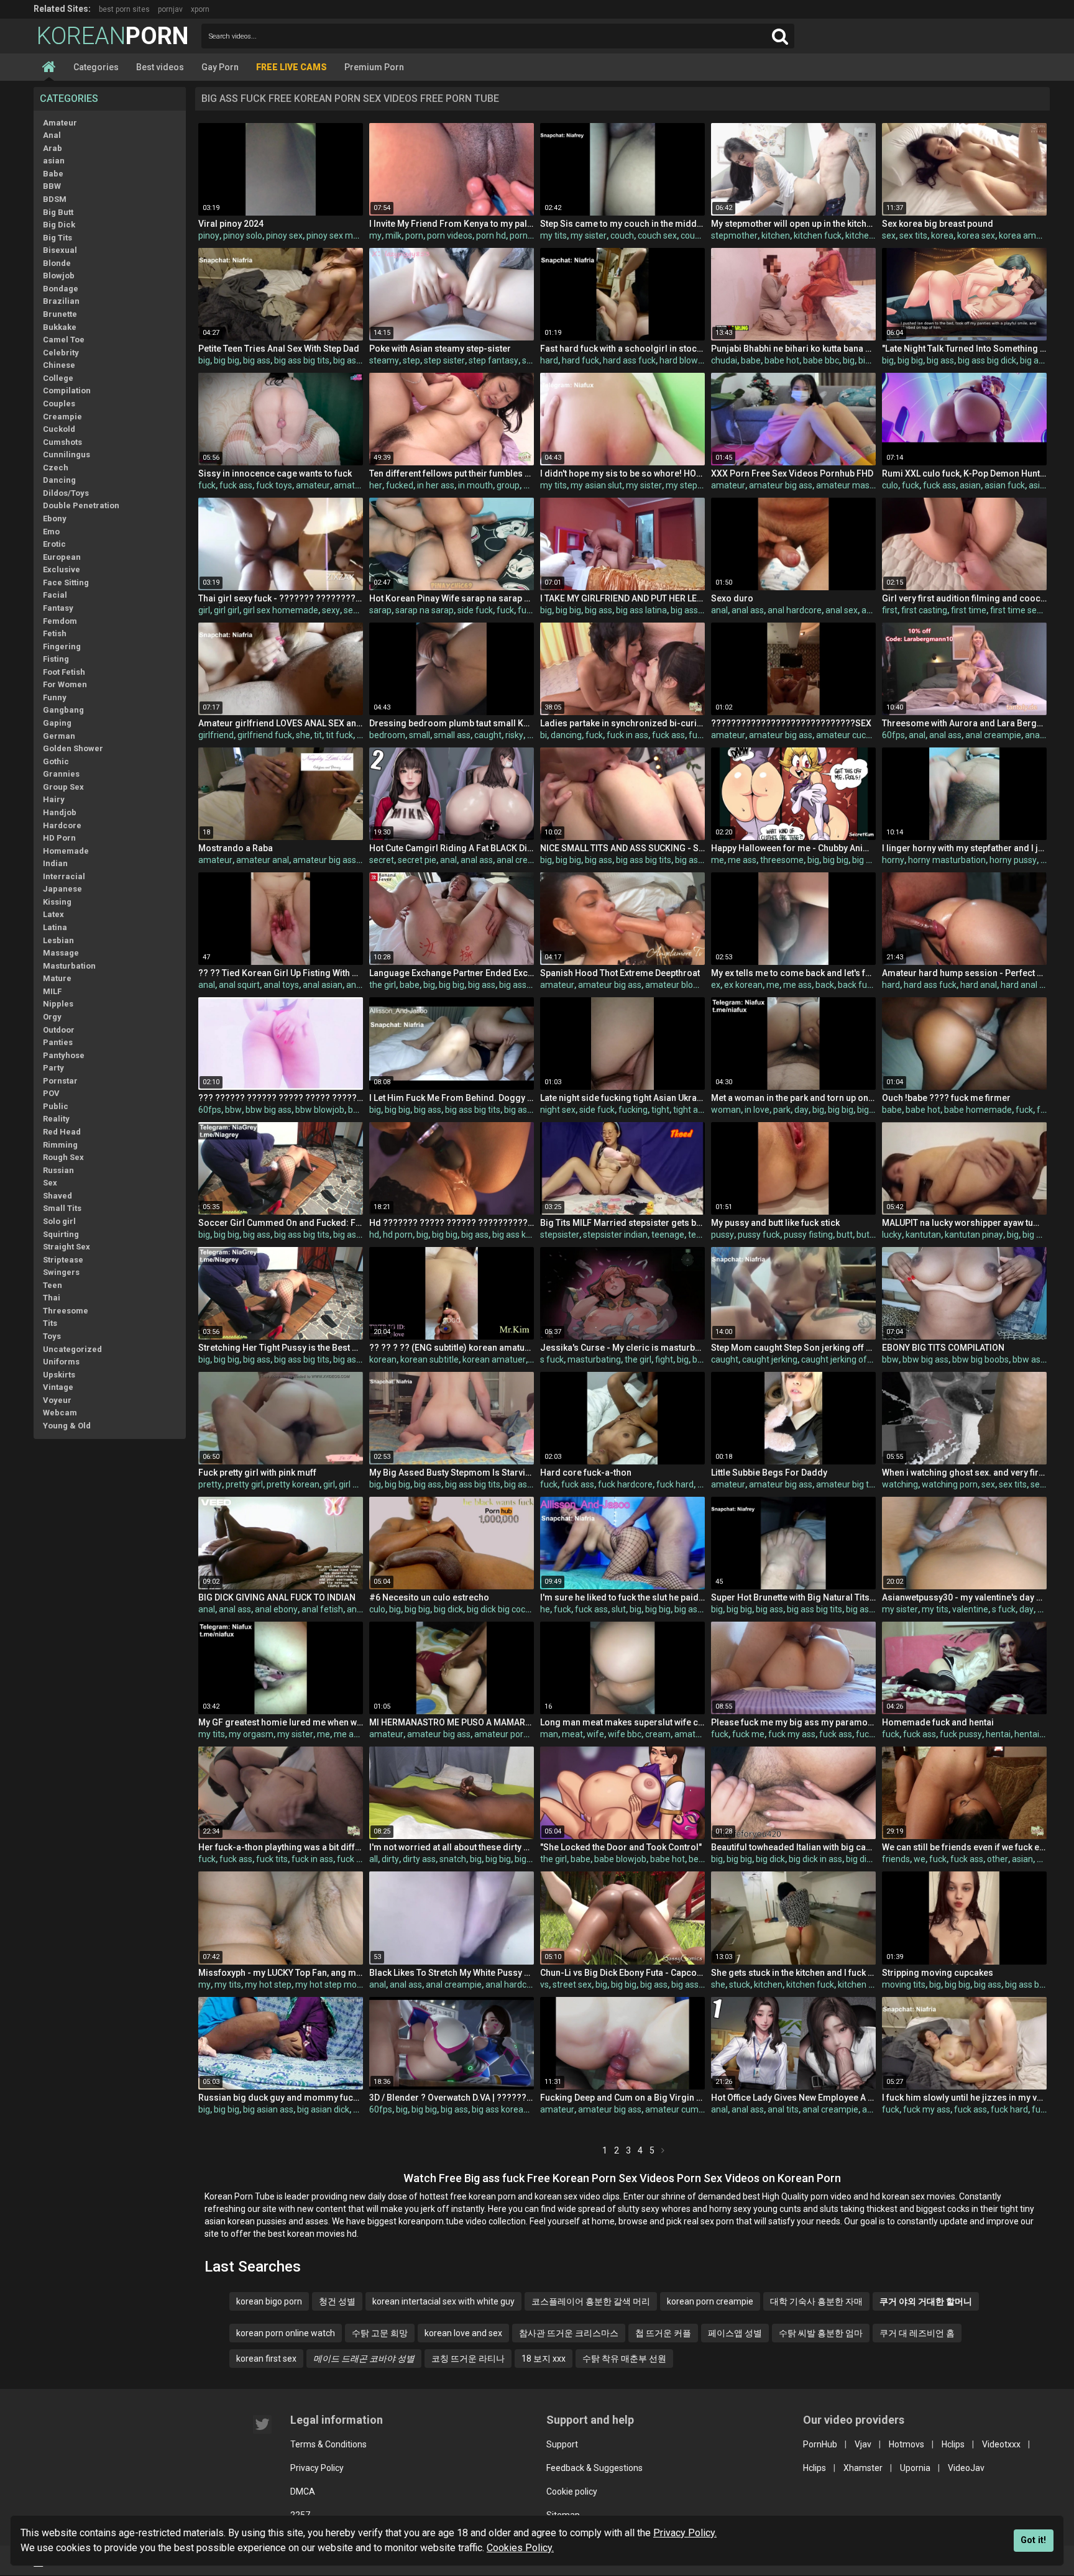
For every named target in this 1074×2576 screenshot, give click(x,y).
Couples (59, 404)
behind (702, 1859)
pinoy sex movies (340, 235)
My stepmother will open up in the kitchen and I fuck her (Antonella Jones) (793, 224)
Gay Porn (220, 67)
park (782, 1110)
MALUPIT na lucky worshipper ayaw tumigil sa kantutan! (964, 1223)
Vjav (863, 2444)
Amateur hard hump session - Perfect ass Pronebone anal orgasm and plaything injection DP (964, 973)
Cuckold (59, 429)
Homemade (66, 851)
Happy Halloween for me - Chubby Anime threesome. (793, 848)
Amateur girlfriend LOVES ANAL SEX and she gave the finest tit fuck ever (281, 723)
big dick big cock (498, 1609)
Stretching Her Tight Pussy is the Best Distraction (281, 1348)
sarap (380, 610)
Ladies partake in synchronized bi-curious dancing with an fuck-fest (622, 723)
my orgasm (251, 1734)
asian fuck (1005, 485)
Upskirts (59, 1375)
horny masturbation (947, 860)
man (549, 1734)
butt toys (874, 1235)
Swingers (61, 1272)
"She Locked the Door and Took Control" (621, 1847)
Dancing (59, 480)
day (801, 1110)
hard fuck (581, 360)
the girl (383, 985)
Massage (61, 953)
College (58, 378)
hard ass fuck (629, 360)
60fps (893, 735)
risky (514, 735)
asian (54, 161)
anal (719, 610)
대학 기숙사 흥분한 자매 (816, 2301)
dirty (390, 1859)
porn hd (491, 235)
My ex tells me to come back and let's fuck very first (793, 973)
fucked (400, 485)
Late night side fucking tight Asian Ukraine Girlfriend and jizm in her (622, 1098)
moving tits (904, 1985)
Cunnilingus (67, 454)
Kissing (57, 902)
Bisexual (60, 250)
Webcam (60, 1413)
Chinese (59, 365)
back (825, 985)
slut (619, 1609)
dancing (566, 735)
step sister (444, 360)
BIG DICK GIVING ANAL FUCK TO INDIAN (277, 1597)
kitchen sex (867, 235)
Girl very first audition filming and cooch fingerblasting (964, 598)
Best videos (160, 67)
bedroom (387, 735)
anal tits (783, 2109)
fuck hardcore (625, 1484)
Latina (55, 927)
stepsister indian (615, 1235)
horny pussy (1013, 860)
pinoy (209, 235)
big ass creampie (532, 985)
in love (757, 1110)
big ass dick (697, 860)
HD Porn (59, 838)
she (303, 735)
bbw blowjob (320, 1110)
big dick (448, 1609)
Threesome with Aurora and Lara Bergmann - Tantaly (964, 723)
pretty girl (244, 1484)
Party (53, 1068)
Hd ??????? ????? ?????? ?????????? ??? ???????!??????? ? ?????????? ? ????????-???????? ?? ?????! (452, 1223)
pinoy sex (284, 235)
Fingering (62, 646)
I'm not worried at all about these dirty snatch (452, 1847)
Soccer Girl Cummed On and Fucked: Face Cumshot (281, 1223)
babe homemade (978, 1110)
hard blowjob (685, 360)
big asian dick (323, 2109)
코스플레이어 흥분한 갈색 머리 (591, 2301)
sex (889, 235)
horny (893, 860)
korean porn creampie (710, 2301)
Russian (58, 1170)
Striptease (63, 1260)
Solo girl (59, 1221)
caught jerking (770, 1359)
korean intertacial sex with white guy (443, 2301)
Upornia (915, 2468)
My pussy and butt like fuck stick (775, 1223)
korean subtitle (429, 1359)
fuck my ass (792, 1734)
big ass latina (641, 610)
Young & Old (67, 1426)
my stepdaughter (700, 485)
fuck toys (274, 485)
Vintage (58, 1387)
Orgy (52, 1017)
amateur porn (501, 1734)
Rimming (60, 1145)
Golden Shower (73, 748)
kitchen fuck (818, 235)
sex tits (913, 235)
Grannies (61, 774)
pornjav (170, 9)
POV (51, 1093)
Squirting (61, 1234)
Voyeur (57, 1400)
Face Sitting (66, 582)
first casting (924, 610)
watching (900, 1484)
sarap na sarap (425, 610)
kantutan (923, 1235)
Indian (55, 863)
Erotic (54, 544)
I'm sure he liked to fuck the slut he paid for (622, 1597)
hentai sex (1035, 1734)
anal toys (281, 985)
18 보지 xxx (544, 2359)
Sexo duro (732, 598)
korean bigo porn (269, 2301)
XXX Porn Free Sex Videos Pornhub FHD (792, 473)
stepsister (560, 1235)
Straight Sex (67, 1247)
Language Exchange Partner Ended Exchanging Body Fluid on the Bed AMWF (452, 973)
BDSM (55, 199)
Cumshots (62, 442)
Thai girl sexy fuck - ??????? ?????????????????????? (281, 598)
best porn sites (124, 9)
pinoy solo (243, 235)
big (204, 360)
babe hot (782, 360)
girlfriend (216, 735)
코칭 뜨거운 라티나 (468, 2359)
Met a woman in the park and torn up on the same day (793, 1098)
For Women (65, 684)
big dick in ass (815, 1859)
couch (622, 235)
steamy (384, 360)
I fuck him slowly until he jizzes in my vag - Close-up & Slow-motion (964, 2098)
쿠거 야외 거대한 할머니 (926, 2301)
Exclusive (62, 569)
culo (890, 485)
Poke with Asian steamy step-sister (440, 349)
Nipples (58, 1004)
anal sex (842, 610)
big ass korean (521, 1235)
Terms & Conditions (328, 2444)
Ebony (55, 518)
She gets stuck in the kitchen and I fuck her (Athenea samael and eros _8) (793, 1973)
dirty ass (419, 1859)
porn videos (450, 235)
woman (726, 1110)
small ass (452, 735)
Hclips (953, 2444)
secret (382, 860)
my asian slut (596, 485)
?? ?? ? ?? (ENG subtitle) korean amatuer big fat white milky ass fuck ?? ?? (452, 1348)
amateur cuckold (849, 735)
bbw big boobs (980, 1359)
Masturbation (69, 966)
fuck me (748, 1734)
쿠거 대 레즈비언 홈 (917, 2333)
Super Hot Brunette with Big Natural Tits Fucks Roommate (793, 1597)
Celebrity (61, 353)
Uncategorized (72, 1349)
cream (658, 1734)
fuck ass (236, 485)
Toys (52, 1336)
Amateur (60, 123)
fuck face (874, 1734)
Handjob (60, 812)
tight (660, 1110)
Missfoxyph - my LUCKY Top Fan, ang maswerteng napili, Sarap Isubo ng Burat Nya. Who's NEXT (281, 1973)
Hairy (54, 799)
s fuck (552, 1359)
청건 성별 (337, 2301)
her (376, 485)
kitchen (776, 235)
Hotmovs (906, 2444)
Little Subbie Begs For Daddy (769, 1473)
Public (56, 1106)
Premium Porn (374, 67)
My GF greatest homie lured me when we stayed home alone (281, 1722)
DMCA (303, 2492)
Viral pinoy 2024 (231, 224)
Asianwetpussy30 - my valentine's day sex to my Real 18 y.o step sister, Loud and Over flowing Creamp (964, 1597)
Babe (53, 174)
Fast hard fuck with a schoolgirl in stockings (622, 349)
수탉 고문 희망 (380, 2333)
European (62, 557)
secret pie (417, 860)
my (375, 235)
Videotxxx (1001, 2444)
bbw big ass (268, 1110)
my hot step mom (330, 1985)
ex (716, 985)
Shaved (57, 1196)
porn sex (526, 235)
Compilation (67, 391)
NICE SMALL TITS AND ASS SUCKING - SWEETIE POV (622, 848)
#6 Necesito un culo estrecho (429, 1597)
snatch (453, 1859)
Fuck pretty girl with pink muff (257, 1473)
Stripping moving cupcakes (938, 1973)
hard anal (979, 985)
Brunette (60, 314)
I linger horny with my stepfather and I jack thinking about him (964, 848)
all (374, 1859)
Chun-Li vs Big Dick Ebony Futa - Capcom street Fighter (622, 1973)
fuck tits (272, 1859)
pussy (723, 1235)
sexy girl (360, 610)
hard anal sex (1027, 985)
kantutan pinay (974, 1235)
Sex (50, 1183)
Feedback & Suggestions (594, 2468)
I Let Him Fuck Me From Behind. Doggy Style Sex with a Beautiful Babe (452, 1098)
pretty (210, 1484)
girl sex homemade (281, 610)
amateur (313, 485)
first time (969, 610)
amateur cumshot (681, 2109)
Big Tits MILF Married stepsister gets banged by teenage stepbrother (622, 1223)
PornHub (820, 2444)
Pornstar (60, 1081)
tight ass (690, 1110)
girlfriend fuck (265, 735)
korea (942, 235)
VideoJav (966, 2468)
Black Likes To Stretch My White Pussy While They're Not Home (452, 1973)
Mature (57, 978)
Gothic (56, 761)
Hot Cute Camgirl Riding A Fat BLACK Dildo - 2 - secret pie (452, 848)
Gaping (57, 723)
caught (488, 735)
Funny (55, 697)
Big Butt (58, 212)
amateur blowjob (678, 985)
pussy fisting (808, 1235)
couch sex (657, 235)
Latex (53, 914)
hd (374, 1235)
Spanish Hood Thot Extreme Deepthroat (620, 973)
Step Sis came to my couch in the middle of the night (622, 224)
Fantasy (58, 608)
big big (227, 360)
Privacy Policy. (685, 2533)
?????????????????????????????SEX (791, 723)
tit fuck (339, 735)
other (998, 1859)
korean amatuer (494, 1359)
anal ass (748, 610)
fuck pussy (961, 1734)
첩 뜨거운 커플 (663, 2333)
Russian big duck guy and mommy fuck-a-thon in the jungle (281, 2098)
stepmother (734, 235)
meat (572, 1734)
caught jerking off (836, 1359)
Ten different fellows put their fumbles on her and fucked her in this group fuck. (452, 473)
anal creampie (993, 735)
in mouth (475, 485)
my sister (589, 235)
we (920, 1859)
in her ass (436, 485)
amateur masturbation (861, 485)
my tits (553, 235)
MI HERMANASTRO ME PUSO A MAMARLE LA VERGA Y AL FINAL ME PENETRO (452, 1722)
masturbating (594, 1359)
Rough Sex (63, 1157)
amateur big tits (847, 1484)
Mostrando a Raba (236, 848)
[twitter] (262, 2424)
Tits (50, 1323)
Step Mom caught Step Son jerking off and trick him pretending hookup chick (793, 1348)
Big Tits (57, 238)
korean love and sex (463, 2333)
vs (544, 1985)
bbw (233, 1110)
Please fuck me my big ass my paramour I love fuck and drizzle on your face (793, 1722)
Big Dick (59, 225)
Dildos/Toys (66, 493)
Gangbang (63, 710)
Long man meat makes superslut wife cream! (622, 1722)
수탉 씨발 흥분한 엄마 (821, 2333)
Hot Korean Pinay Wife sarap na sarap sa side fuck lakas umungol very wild (452, 598)
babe (751, 360)
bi (544, 735)
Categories (96, 67)
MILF (52, 991)
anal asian (323, 985)
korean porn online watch (286, 2333)
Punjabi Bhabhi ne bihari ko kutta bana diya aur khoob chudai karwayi (793, 349)
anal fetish (322, 1609)
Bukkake (60, 327)
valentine (970, 1609)
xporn (200, 9)
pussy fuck (759, 1235)
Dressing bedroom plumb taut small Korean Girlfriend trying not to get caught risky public (452, 723)
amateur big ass (781, 485)
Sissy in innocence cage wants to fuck (275, 473)
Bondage (61, 289)
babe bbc (821, 360)
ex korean (743, 985)
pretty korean (293, 1484)
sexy (331, 610)
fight (664, 1359)
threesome (782, 860)
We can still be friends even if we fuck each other (964, 1847)
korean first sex (266, 2359)
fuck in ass (627, 735)
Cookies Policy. (520, 2548)
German (59, 736)
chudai (724, 360)
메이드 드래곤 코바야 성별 (364, 2359)
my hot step (268, 1985)
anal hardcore (795, 610)
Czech (56, 468)
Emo (51, 532)
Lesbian (58, 940)
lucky (892, 1235)
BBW (52, 186)
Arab (53, 148)
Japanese (62, 889)
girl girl (227, 610)
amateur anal (263, 860)
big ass (257, 360)
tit (318, 735)
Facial (55, 595)
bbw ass (1029, 1359)
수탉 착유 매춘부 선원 (624, 2359)
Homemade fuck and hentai (938, 1722)
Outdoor (59, 1030)
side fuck (475, 610)
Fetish (55, 633)
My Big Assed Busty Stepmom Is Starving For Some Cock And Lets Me (452, 1473)
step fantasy (493, 360)
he (545, 1609)
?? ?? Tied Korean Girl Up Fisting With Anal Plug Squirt (281, 973)
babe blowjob (620, 1859)
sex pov (1045, 1484)
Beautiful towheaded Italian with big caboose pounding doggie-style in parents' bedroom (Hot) (793, 1847)
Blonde (57, 263)
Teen (53, 1285)
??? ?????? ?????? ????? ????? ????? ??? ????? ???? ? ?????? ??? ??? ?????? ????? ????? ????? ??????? (281, 1098)
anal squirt (239, 985)
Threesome (66, 1311)
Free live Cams (291, 67)
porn (414, 235)
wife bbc (625, 1734)
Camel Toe (64, 340)
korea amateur (1028, 235)
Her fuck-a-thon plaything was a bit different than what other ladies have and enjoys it (281, 1847)
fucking (633, 1110)
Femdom (60, 621)
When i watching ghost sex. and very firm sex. (964, 1473)
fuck (207, 485)
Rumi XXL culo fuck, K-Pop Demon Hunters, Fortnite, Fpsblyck (964, 473)
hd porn (398, 1235)
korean (383, 1359)
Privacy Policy (317, 2468)
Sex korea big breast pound (938, 224)
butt (845, 1235)
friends (896, 1859)
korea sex (976, 235)
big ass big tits (302, 360)
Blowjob (59, 276)
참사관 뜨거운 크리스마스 (569, 2333)
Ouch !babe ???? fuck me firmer (946, 1098)
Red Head (62, 1132)
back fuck (857, 985)
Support (562, 2444)
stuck (740, 1985)
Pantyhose (64, 1055)
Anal (52, 135)
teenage (668, 1235)
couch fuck (702, 235)
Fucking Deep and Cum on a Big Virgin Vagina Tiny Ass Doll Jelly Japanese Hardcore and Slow (622, 2098)
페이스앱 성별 (735, 2333)
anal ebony (276, 1609)
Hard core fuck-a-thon (586, 1473)
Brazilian (61, 301)
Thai (52, 1298)
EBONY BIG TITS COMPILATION (943, 1348)
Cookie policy (572, 2492)
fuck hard (675, 1484)
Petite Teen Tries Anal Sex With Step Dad (279, 349)
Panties (58, 1042)
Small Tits (62, 1208)
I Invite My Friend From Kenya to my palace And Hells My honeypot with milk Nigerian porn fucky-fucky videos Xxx (452, 224)
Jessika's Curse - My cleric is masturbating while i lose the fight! (622, 1348)
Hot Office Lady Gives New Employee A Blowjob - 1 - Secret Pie (793, 2098)
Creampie (62, 417)
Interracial (64, 876)
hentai (998, 1734)
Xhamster (863, 2468)
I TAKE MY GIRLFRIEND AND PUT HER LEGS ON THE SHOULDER (622, 598)
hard (549, 360)
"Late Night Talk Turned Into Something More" (964, 349)
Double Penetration (81, 505)
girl (204, 610)
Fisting (56, 659)
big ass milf (356, 360)
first (890, 610)
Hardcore (62, 825)
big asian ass (268, 2109)
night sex (558, 1110)
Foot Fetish (64, 672)
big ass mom (358, 1235)
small (420, 735)
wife (595, 1734)
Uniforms (61, 1362)
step (411, 360)
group (508, 485)
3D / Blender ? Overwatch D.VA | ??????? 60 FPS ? (452, 2098)
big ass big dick (987, 360)
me (718, 860)
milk (393, 235)
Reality (56, 1119)
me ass (742, 860)
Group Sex (63, 787)
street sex (572, 1985)
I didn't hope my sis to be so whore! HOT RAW (622, 473)
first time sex (1016, 610)
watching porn (950, 1484)
